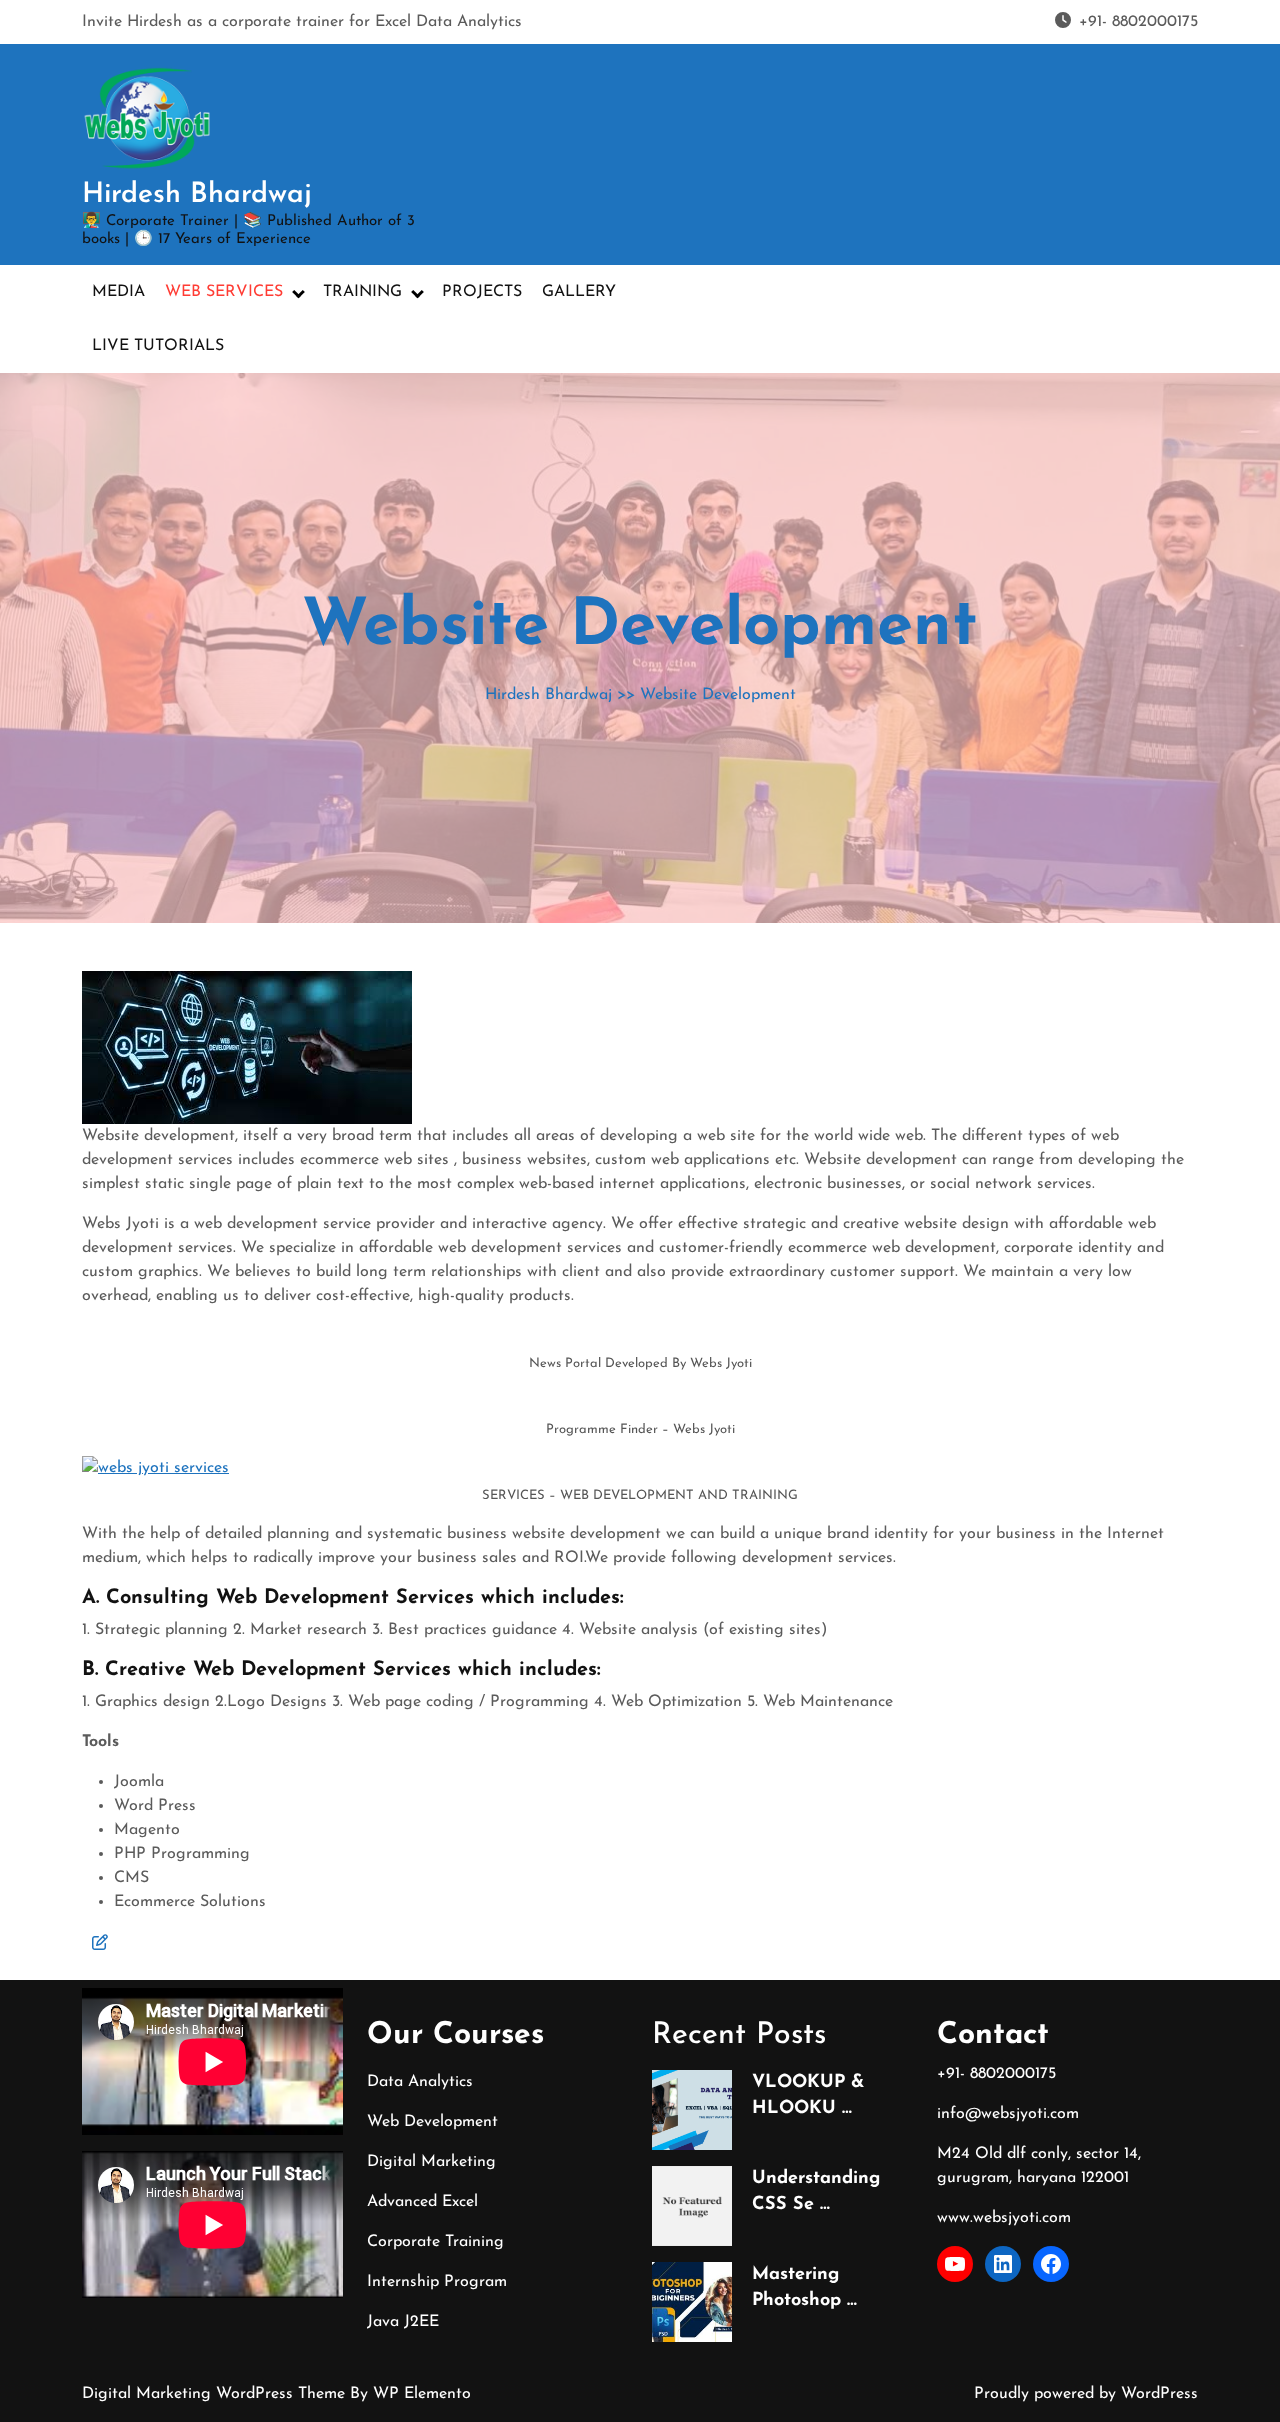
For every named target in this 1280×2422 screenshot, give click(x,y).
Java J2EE (403, 2322)
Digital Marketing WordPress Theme (216, 2394)
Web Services (224, 292)
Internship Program (437, 2282)
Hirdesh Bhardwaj (197, 195)
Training (362, 292)
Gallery (579, 292)
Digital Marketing (431, 2162)
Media (118, 292)
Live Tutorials (158, 346)
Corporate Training (435, 2242)
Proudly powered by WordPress (1086, 2394)
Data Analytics (420, 2082)
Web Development (432, 2122)
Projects (482, 292)
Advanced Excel (422, 2202)
